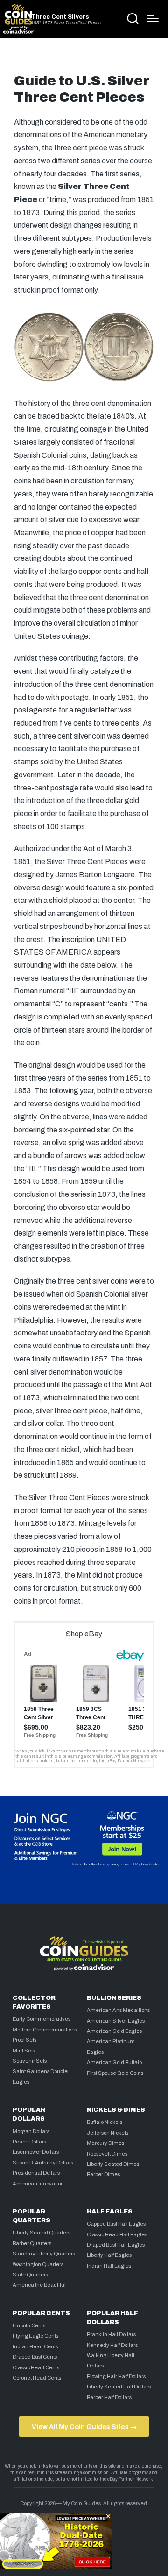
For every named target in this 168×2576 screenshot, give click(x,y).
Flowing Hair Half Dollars (116, 2376)
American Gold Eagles (114, 2031)
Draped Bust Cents (35, 2357)
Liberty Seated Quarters (42, 2233)
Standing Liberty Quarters (44, 2254)
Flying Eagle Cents (35, 2336)
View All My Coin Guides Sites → (84, 2427)
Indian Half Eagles (109, 2266)
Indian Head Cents (35, 2346)
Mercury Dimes (105, 2143)
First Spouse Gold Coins (115, 2073)
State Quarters (30, 2275)
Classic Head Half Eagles (117, 2234)
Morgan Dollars (31, 2131)
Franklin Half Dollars (111, 2334)
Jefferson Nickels (108, 2133)
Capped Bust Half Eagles (116, 2224)
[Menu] (153, 19)
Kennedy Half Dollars (112, 2345)
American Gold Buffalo (114, 2062)
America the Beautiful (39, 2285)
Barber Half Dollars (109, 2397)
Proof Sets (24, 2040)
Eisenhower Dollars (36, 2152)
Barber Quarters (32, 2243)
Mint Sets (24, 2051)
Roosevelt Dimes (107, 2154)
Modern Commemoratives (45, 2030)
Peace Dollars (29, 2142)
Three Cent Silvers (60, 17)
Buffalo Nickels (105, 2122)
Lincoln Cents (29, 2325)
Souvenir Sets (30, 2061)
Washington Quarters (38, 2264)
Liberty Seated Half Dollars (119, 2387)
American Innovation (38, 2184)
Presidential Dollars (36, 2173)
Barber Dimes (103, 2174)
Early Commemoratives (42, 2019)
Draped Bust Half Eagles (116, 2245)
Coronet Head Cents (37, 2378)
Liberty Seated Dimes (113, 2164)
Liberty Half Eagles (109, 2255)
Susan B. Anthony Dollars (43, 2163)
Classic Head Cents (36, 2367)
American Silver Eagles (116, 2021)
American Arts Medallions (118, 2010)
